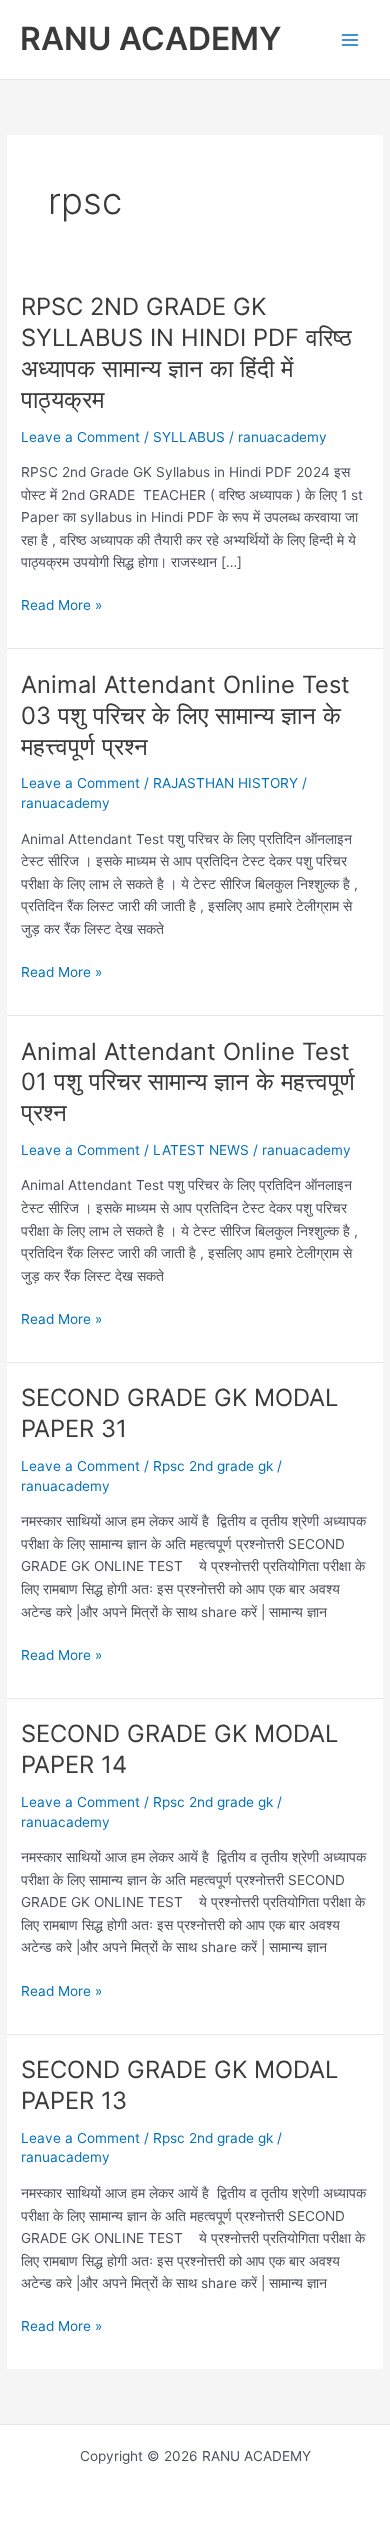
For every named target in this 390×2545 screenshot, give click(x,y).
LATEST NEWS (201, 1150)
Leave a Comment (80, 437)
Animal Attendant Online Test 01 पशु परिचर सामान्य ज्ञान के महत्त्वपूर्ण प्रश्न (188, 1082)
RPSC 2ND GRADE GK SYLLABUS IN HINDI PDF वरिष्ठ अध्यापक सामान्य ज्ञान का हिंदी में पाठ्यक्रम (186, 352)
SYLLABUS (189, 437)
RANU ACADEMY (150, 38)
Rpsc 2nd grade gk (213, 1466)
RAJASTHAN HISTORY (225, 783)
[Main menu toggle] (350, 39)
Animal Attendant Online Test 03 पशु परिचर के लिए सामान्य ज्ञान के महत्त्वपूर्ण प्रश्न (185, 715)
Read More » (61, 606)
